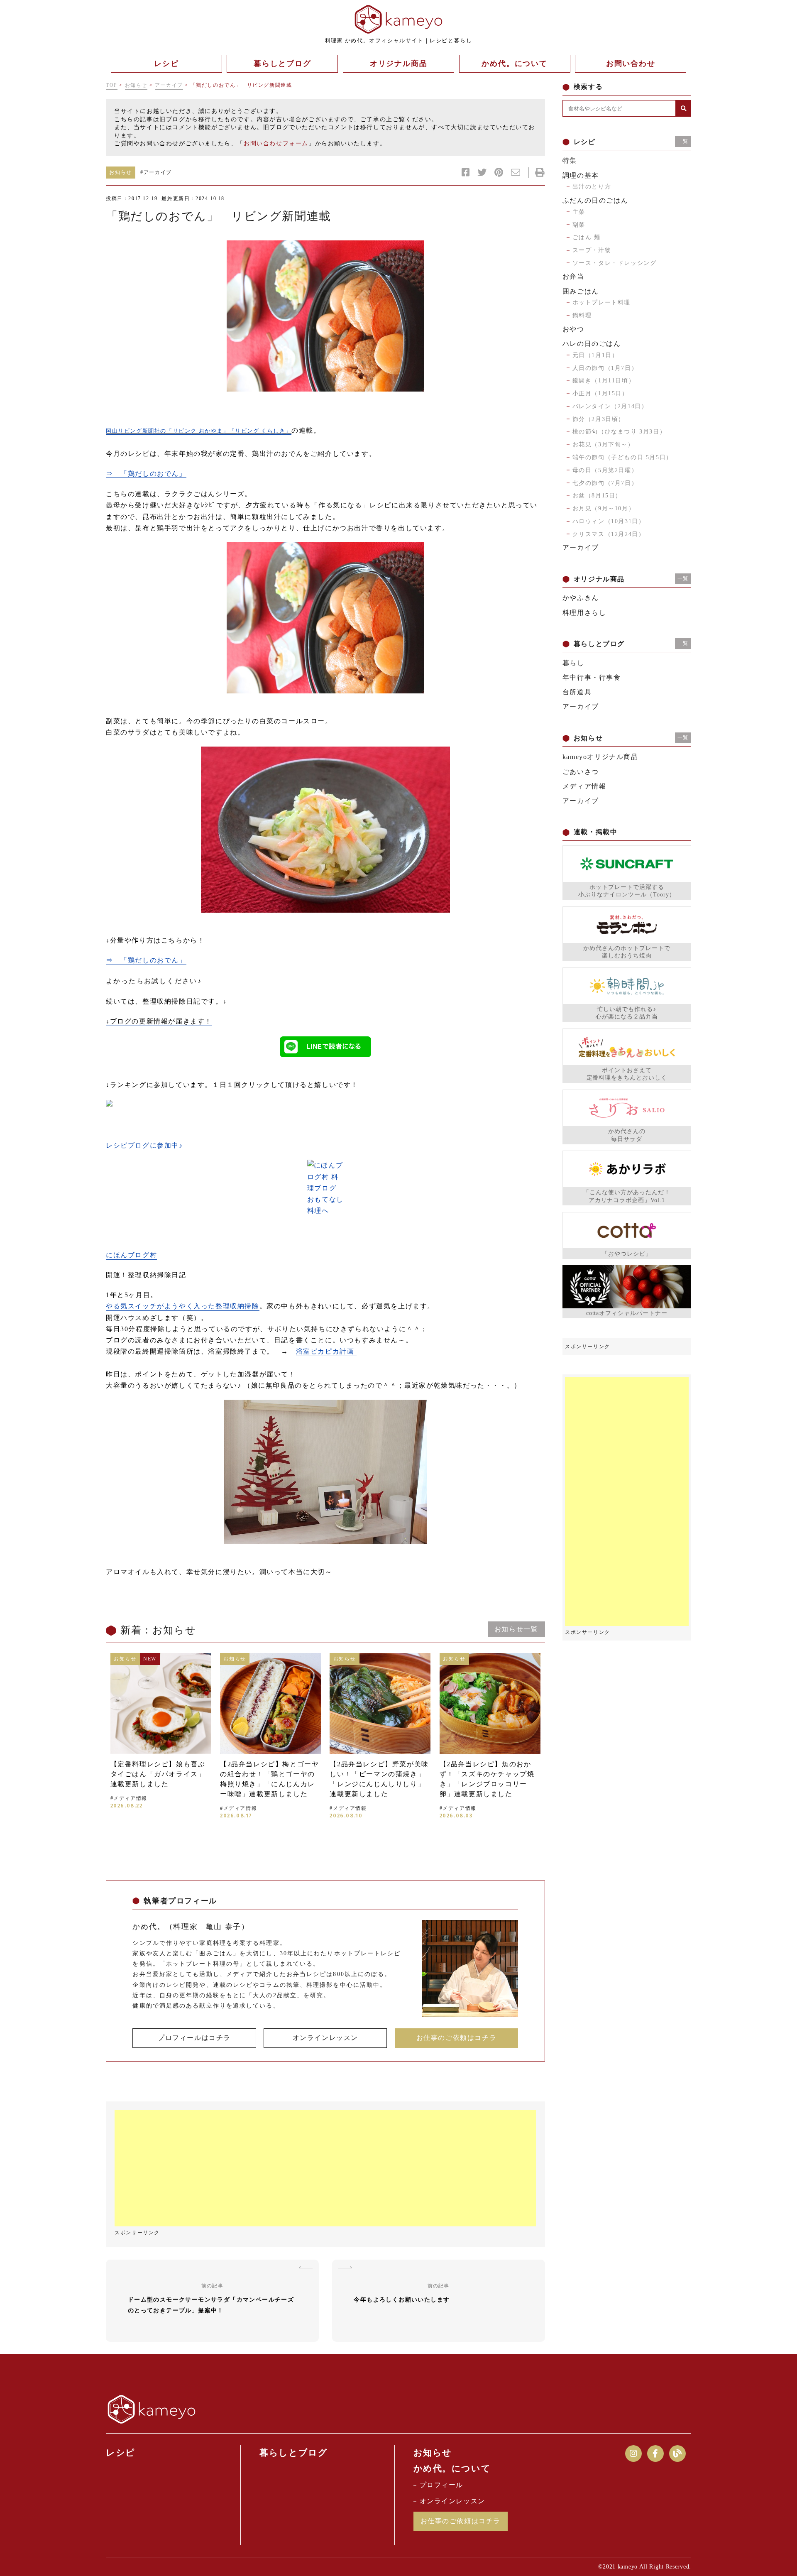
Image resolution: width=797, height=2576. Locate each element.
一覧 (683, 141)
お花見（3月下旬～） (603, 444)
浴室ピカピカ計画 (326, 1351)
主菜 (579, 212)
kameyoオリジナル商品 (600, 757)
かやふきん (581, 598)
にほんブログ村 (131, 1255)
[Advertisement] (325, 2168)
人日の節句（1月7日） (605, 368)
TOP (112, 85)
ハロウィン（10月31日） (609, 521)
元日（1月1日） (595, 355)
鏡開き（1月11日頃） (604, 381)
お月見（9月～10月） (604, 508)
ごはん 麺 (587, 237)
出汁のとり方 (592, 187)
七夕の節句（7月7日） (605, 483)
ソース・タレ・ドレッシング (615, 263)
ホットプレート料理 (601, 302)
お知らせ (136, 85)
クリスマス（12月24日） (609, 534)
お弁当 (573, 276)
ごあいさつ (581, 772)
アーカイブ (169, 85)
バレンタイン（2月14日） (610, 406)
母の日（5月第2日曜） (605, 470)
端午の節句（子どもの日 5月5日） (622, 457)
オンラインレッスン (325, 2038)
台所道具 (577, 692)
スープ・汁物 (592, 250)
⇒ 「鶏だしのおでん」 (146, 474)
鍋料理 (582, 315)
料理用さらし (584, 613)
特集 (570, 160)
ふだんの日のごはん (595, 200)
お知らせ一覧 (516, 1629)
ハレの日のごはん (592, 344)
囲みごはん (581, 291)
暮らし (573, 663)
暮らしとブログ (293, 2453)
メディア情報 (584, 786)
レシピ (121, 2453)
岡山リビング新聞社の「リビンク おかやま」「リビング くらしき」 (199, 431)
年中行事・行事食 (592, 677)
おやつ (573, 329)
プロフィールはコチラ (194, 2038)
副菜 (579, 225)
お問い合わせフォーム (276, 143)
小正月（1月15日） (600, 393)
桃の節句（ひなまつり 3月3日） (619, 432)
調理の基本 (581, 175)
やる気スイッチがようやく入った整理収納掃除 (183, 1306)
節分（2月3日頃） (599, 419)
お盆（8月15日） (597, 496)
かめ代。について (452, 2468)
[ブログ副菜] (325, 830)
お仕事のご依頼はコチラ (457, 2038)
